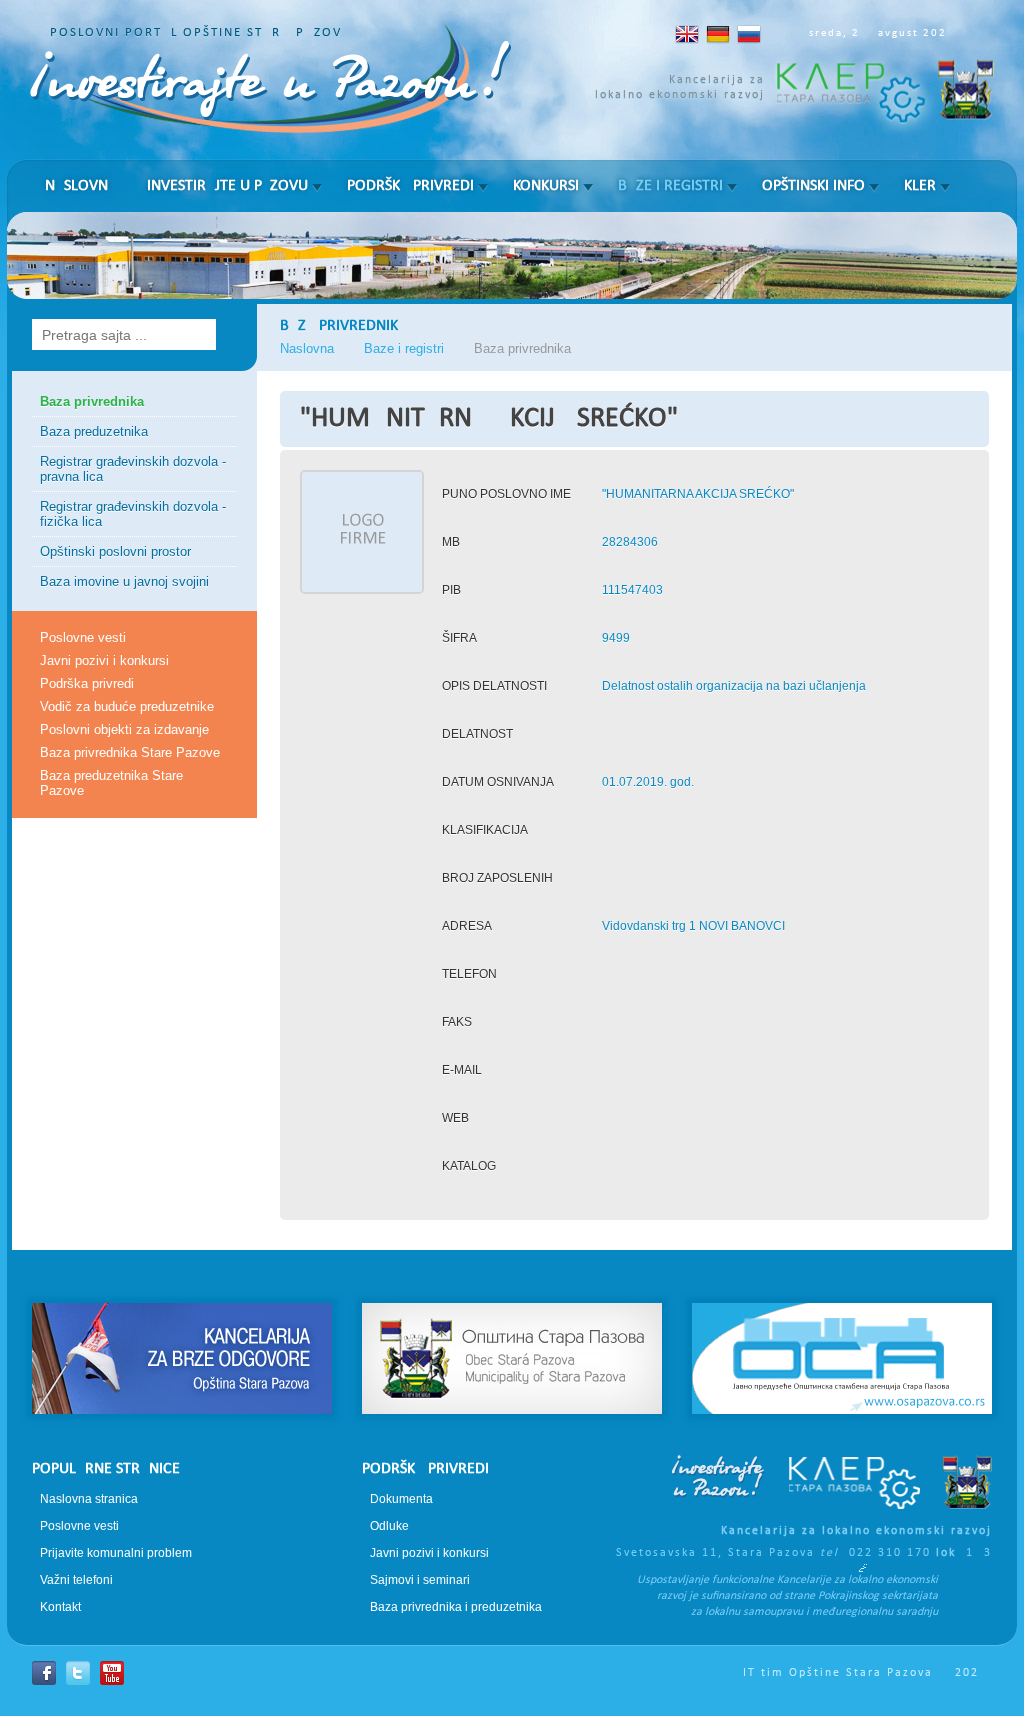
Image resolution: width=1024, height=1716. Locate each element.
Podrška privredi (410, 186)
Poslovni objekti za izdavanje (124, 729)
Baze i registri (670, 186)
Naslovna (81, 186)
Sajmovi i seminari (420, 1580)
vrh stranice (511, 1267)
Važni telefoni (76, 1580)
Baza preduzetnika (94, 431)
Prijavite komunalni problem (116, 1553)
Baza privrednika (92, 401)
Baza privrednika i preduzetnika (456, 1607)
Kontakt (60, 1607)
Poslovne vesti (83, 637)
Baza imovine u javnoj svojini (124, 581)
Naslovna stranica (89, 1499)
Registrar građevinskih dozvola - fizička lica (133, 514)
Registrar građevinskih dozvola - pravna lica (133, 469)
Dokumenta (401, 1499)
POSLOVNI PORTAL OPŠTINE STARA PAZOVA (200, 32)
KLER (920, 186)
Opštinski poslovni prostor (115, 551)
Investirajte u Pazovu (227, 186)
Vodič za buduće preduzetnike (127, 706)
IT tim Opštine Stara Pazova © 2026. (868, 1673)
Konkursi (546, 186)
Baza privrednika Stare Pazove (130, 752)
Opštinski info (813, 186)
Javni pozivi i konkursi (104, 660)
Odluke (389, 1526)
